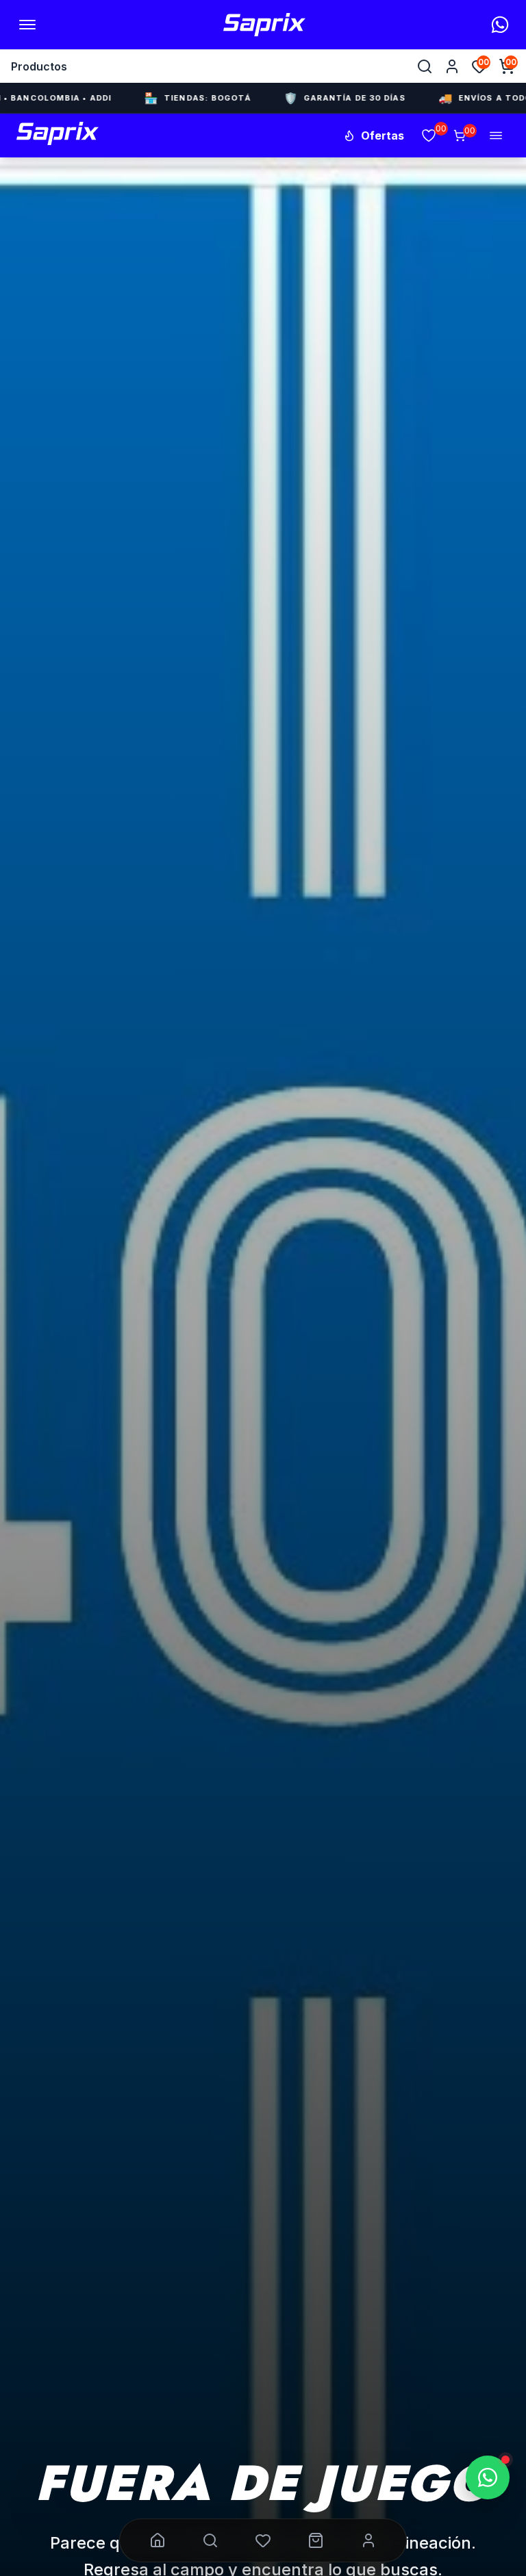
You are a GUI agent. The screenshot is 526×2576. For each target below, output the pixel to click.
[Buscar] (425, 66)
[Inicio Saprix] (264, 25)
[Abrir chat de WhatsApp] (488, 2477)
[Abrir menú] (27, 25)
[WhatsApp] (500, 25)
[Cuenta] (452, 66)
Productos (39, 66)
